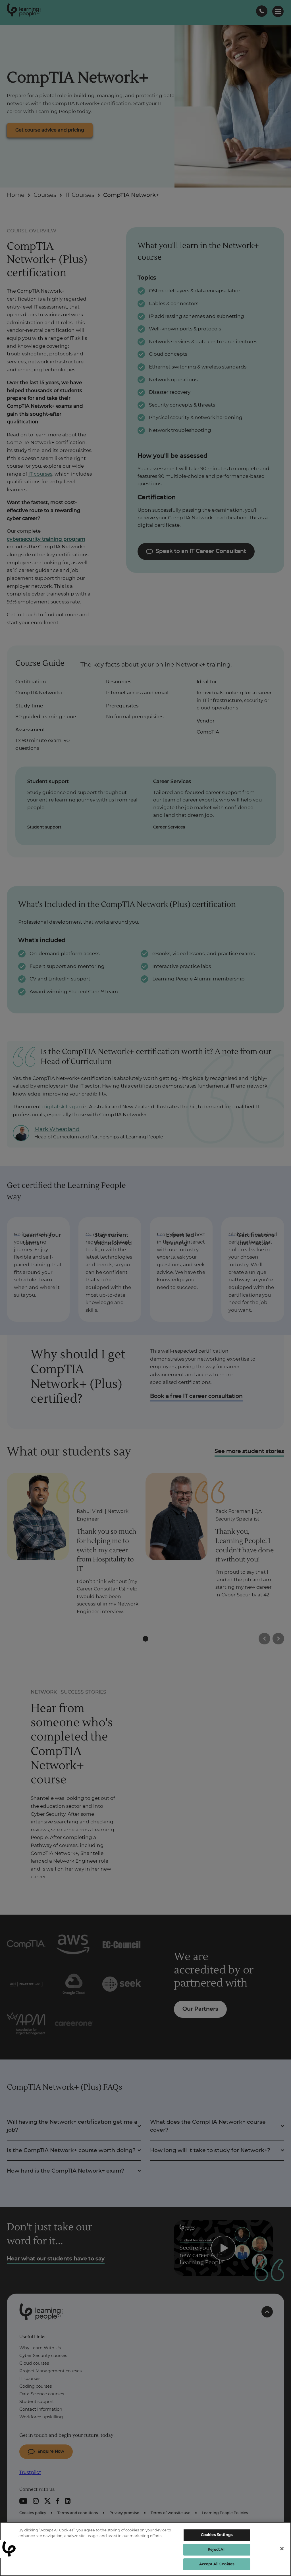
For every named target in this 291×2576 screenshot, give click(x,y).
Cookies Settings (217, 2535)
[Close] (282, 2549)
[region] (145, 2549)
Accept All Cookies (217, 2564)
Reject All (217, 2550)
